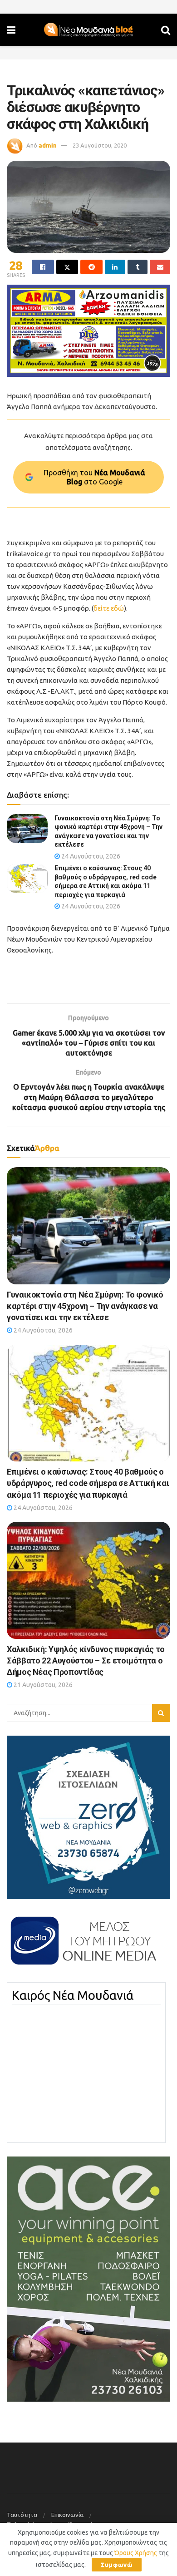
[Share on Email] (160, 267)
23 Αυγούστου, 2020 (100, 145)
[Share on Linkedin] (115, 267)
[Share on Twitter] (67, 267)
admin (48, 145)
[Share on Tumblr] (138, 267)
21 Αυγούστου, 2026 (42, 1685)
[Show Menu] (11, 30)
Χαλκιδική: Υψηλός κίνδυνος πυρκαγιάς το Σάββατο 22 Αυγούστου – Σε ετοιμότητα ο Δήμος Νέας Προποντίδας (86, 1661)
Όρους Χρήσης (136, 2553)
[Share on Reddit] (91, 267)
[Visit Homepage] (88, 30)
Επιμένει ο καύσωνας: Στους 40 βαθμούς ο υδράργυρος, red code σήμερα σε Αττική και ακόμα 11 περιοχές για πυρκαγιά (88, 1483)
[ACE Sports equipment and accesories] (88, 2279)
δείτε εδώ (109, 608)
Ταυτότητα (22, 2515)
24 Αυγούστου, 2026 (90, 856)
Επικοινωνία (67, 2515)
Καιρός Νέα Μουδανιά (73, 1995)
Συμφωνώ (117, 2565)
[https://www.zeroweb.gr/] (88, 1816)
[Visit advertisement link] (88, 331)
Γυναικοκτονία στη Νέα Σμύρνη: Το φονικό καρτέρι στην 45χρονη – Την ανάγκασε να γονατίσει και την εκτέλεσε (85, 1306)
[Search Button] (166, 30)
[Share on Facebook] (43, 267)
